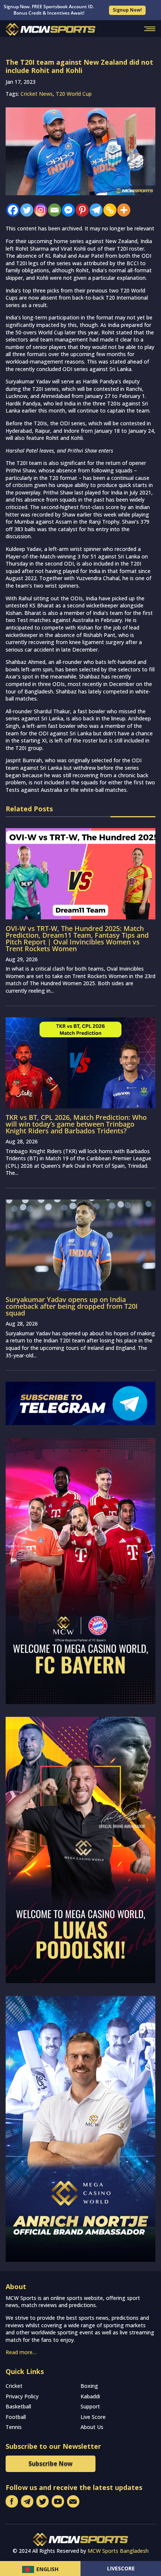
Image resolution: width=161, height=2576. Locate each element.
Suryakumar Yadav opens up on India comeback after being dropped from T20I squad (72, 1306)
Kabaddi (90, 2396)
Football (16, 2417)
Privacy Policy (22, 2396)
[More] (122, 210)
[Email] (53, 210)
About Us (92, 2427)
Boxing (89, 2386)
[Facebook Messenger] (66, 210)
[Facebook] (11, 210)
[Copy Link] (108, 210)
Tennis (14, 2427)
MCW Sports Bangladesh (118, 2551)
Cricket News (37, 94)
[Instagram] (39, 210)
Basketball (18, 2406)
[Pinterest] (80, 210)
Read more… (21, 2352)
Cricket (14, 2386)
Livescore (121, 2568)
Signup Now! (127, 10)
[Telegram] (94, 210)
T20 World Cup (74, 94)
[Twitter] (25, 210)
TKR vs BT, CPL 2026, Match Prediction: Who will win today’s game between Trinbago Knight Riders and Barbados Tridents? (76, 1124)
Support (90, 2406)
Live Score (93, 2417)
